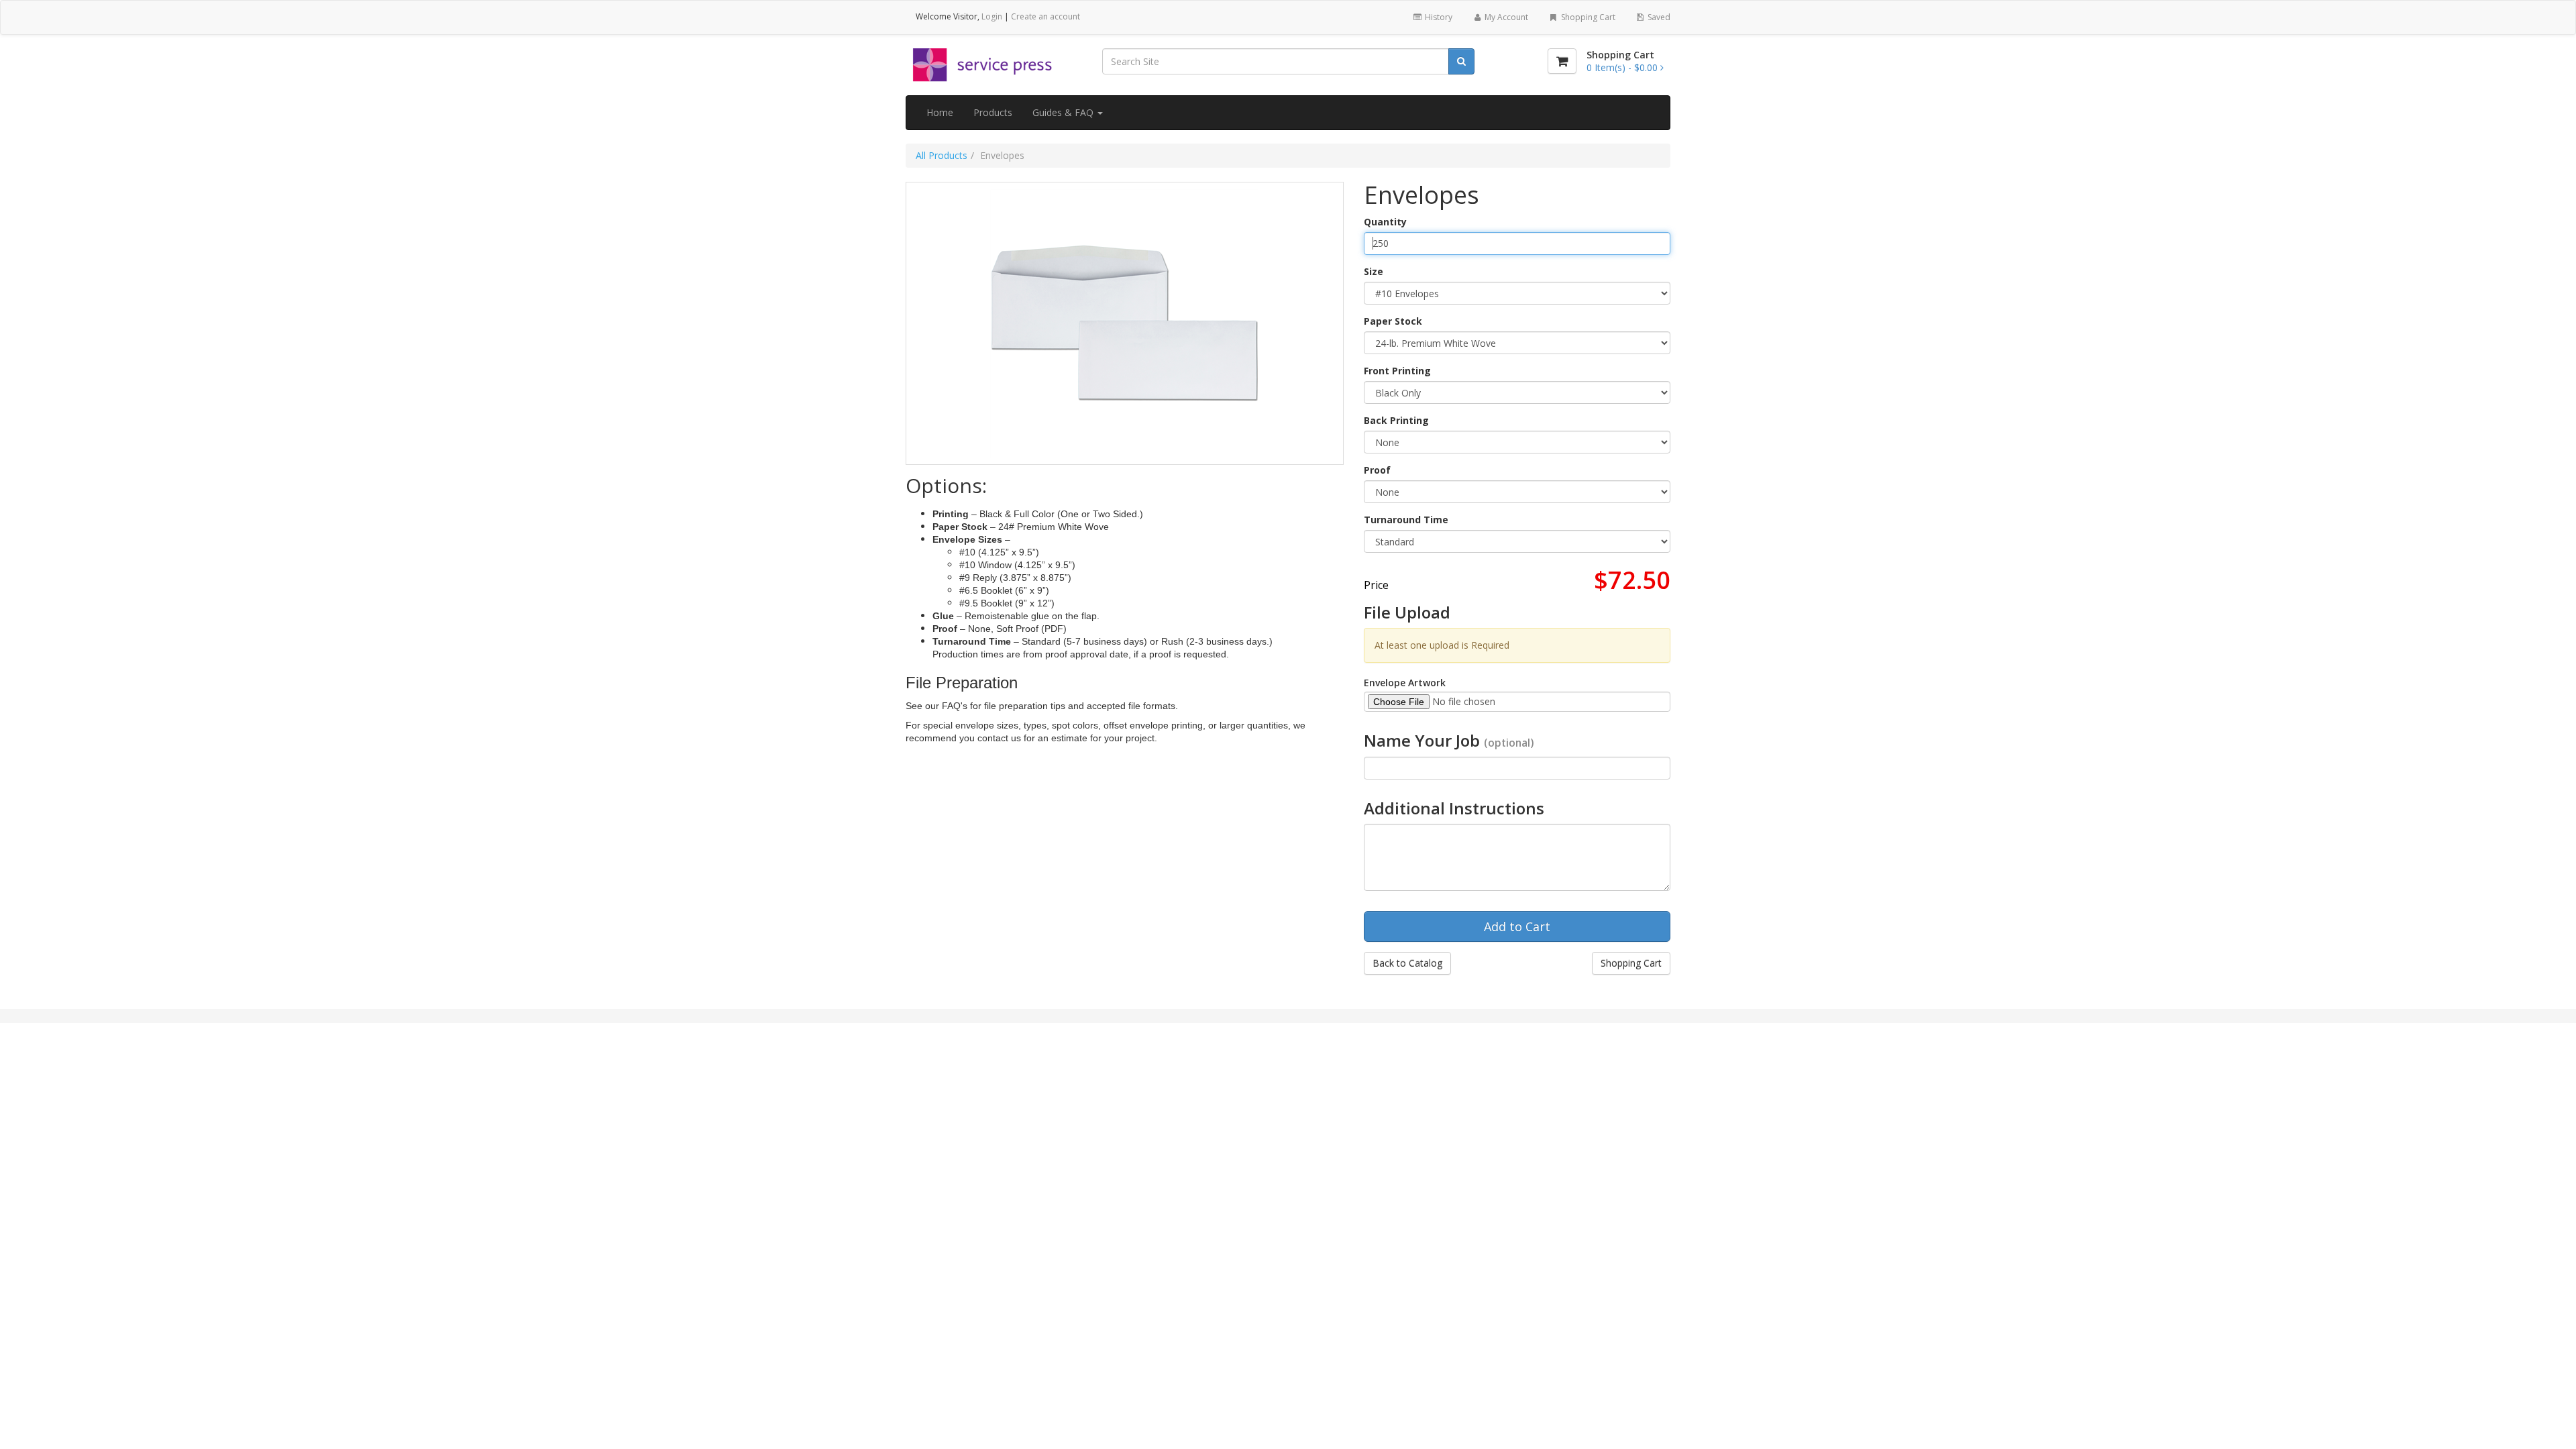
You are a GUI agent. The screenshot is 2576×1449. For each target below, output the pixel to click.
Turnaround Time (1406, 520)
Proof (1377, 470)
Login (992, 16)
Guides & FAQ (1064, 112)
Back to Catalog (1407, 963)
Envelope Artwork (1405, 683)
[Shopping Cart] (1562, 61)
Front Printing (1397, 371)
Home (940, 112)
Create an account (1045, 16)
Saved (1658, 17)
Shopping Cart (1587, 17)
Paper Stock (1393, 321)
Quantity (1385, 222)
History (1438, 17)
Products (993, 112)
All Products (942, 155)
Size (1374, 271)
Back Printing (1396, 420)
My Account (1505, 17)
